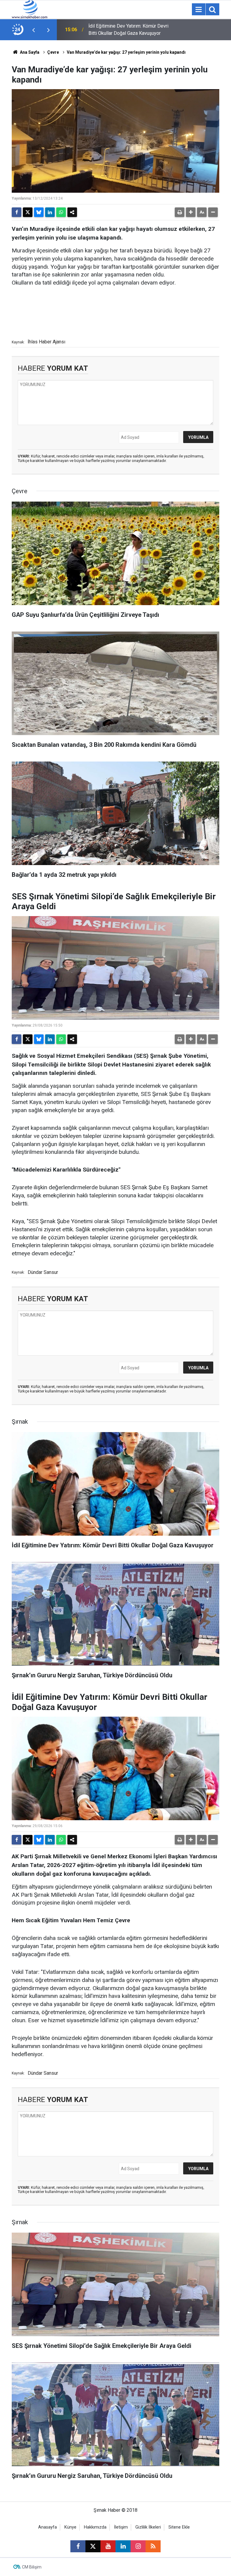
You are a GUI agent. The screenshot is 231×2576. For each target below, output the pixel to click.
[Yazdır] (180, 212)
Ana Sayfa (29, 52)
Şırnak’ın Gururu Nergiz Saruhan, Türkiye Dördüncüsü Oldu (129, 30)
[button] (191, 212)
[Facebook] (17, 212)
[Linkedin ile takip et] (123, 2546)
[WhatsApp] (61, 212)
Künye (70, 2527)
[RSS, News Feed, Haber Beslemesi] (153, 2546)
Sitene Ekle (179, 2527)
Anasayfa (48, 2527)
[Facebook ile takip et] (78, 2546)
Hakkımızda (95, 2527)
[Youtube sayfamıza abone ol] (108, 2546)
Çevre (53, 52)
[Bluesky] (39, 212)
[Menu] (199, 10)
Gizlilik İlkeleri (148, 2527)
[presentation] (33, 30)
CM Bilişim (32, 2567)
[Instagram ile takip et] (138, 2546)
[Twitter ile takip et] (93, 2546)
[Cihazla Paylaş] (72, 212)
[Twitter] (28, 212)
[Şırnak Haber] (29, 9)
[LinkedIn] (50, 212)
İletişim (121, 2527)
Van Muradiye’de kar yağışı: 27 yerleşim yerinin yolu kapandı (126, 52)
